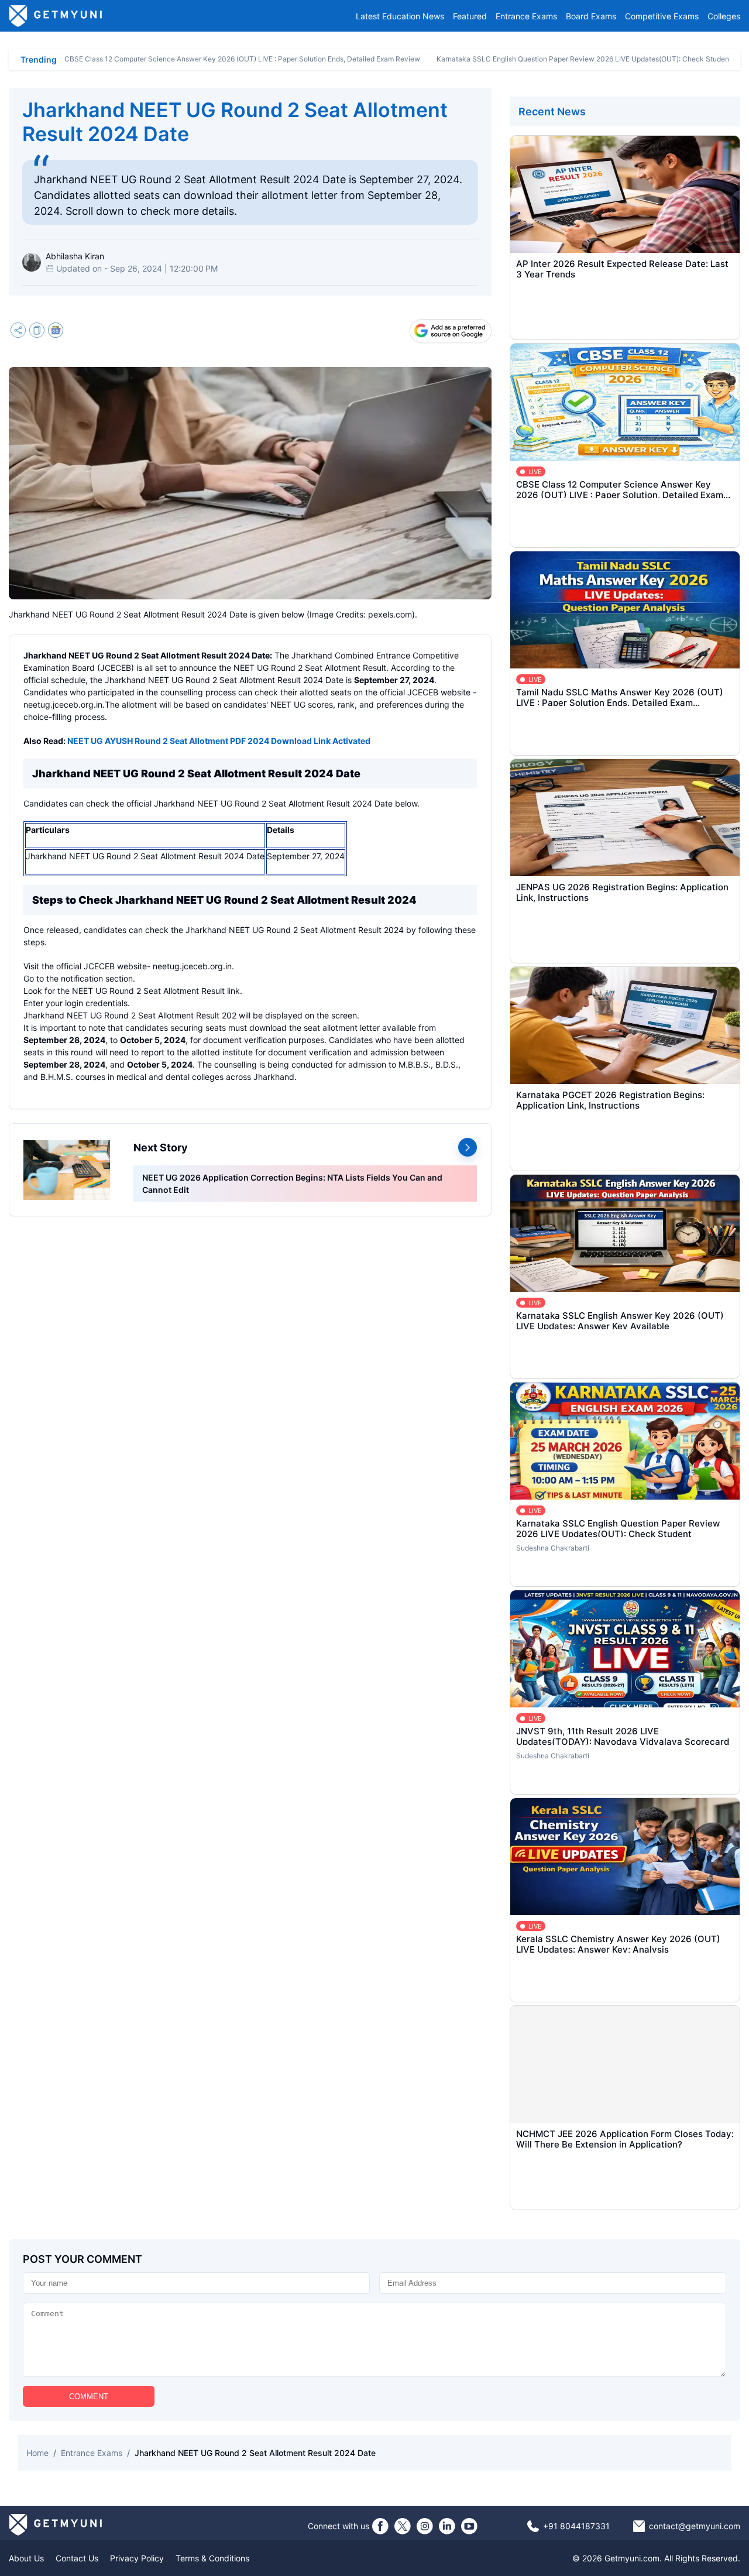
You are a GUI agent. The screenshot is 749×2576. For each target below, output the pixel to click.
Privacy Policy (137, 2558)
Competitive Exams (662, 16)
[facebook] (380, 2526)
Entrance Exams (526, 16)
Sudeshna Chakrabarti (553, 1548)
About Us (26, 2558)
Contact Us (77, 2558)
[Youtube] (469, 2526)
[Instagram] (425, 2526)
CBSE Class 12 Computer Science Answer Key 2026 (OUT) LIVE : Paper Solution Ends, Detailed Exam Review (242, 59)
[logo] (56, 16)
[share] (18, 332)
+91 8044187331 (576, 2526)
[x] (403, 2526)
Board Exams (591, 16)
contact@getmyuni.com (695, 2526)
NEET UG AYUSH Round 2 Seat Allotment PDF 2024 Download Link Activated (219, 741)
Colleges (724, 16)
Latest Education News (400, 16)
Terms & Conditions (212, 2558)
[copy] (37, 332)
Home (37, 2453)
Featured (470, 16)
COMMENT (89, 2397)
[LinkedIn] (447, 2526)
